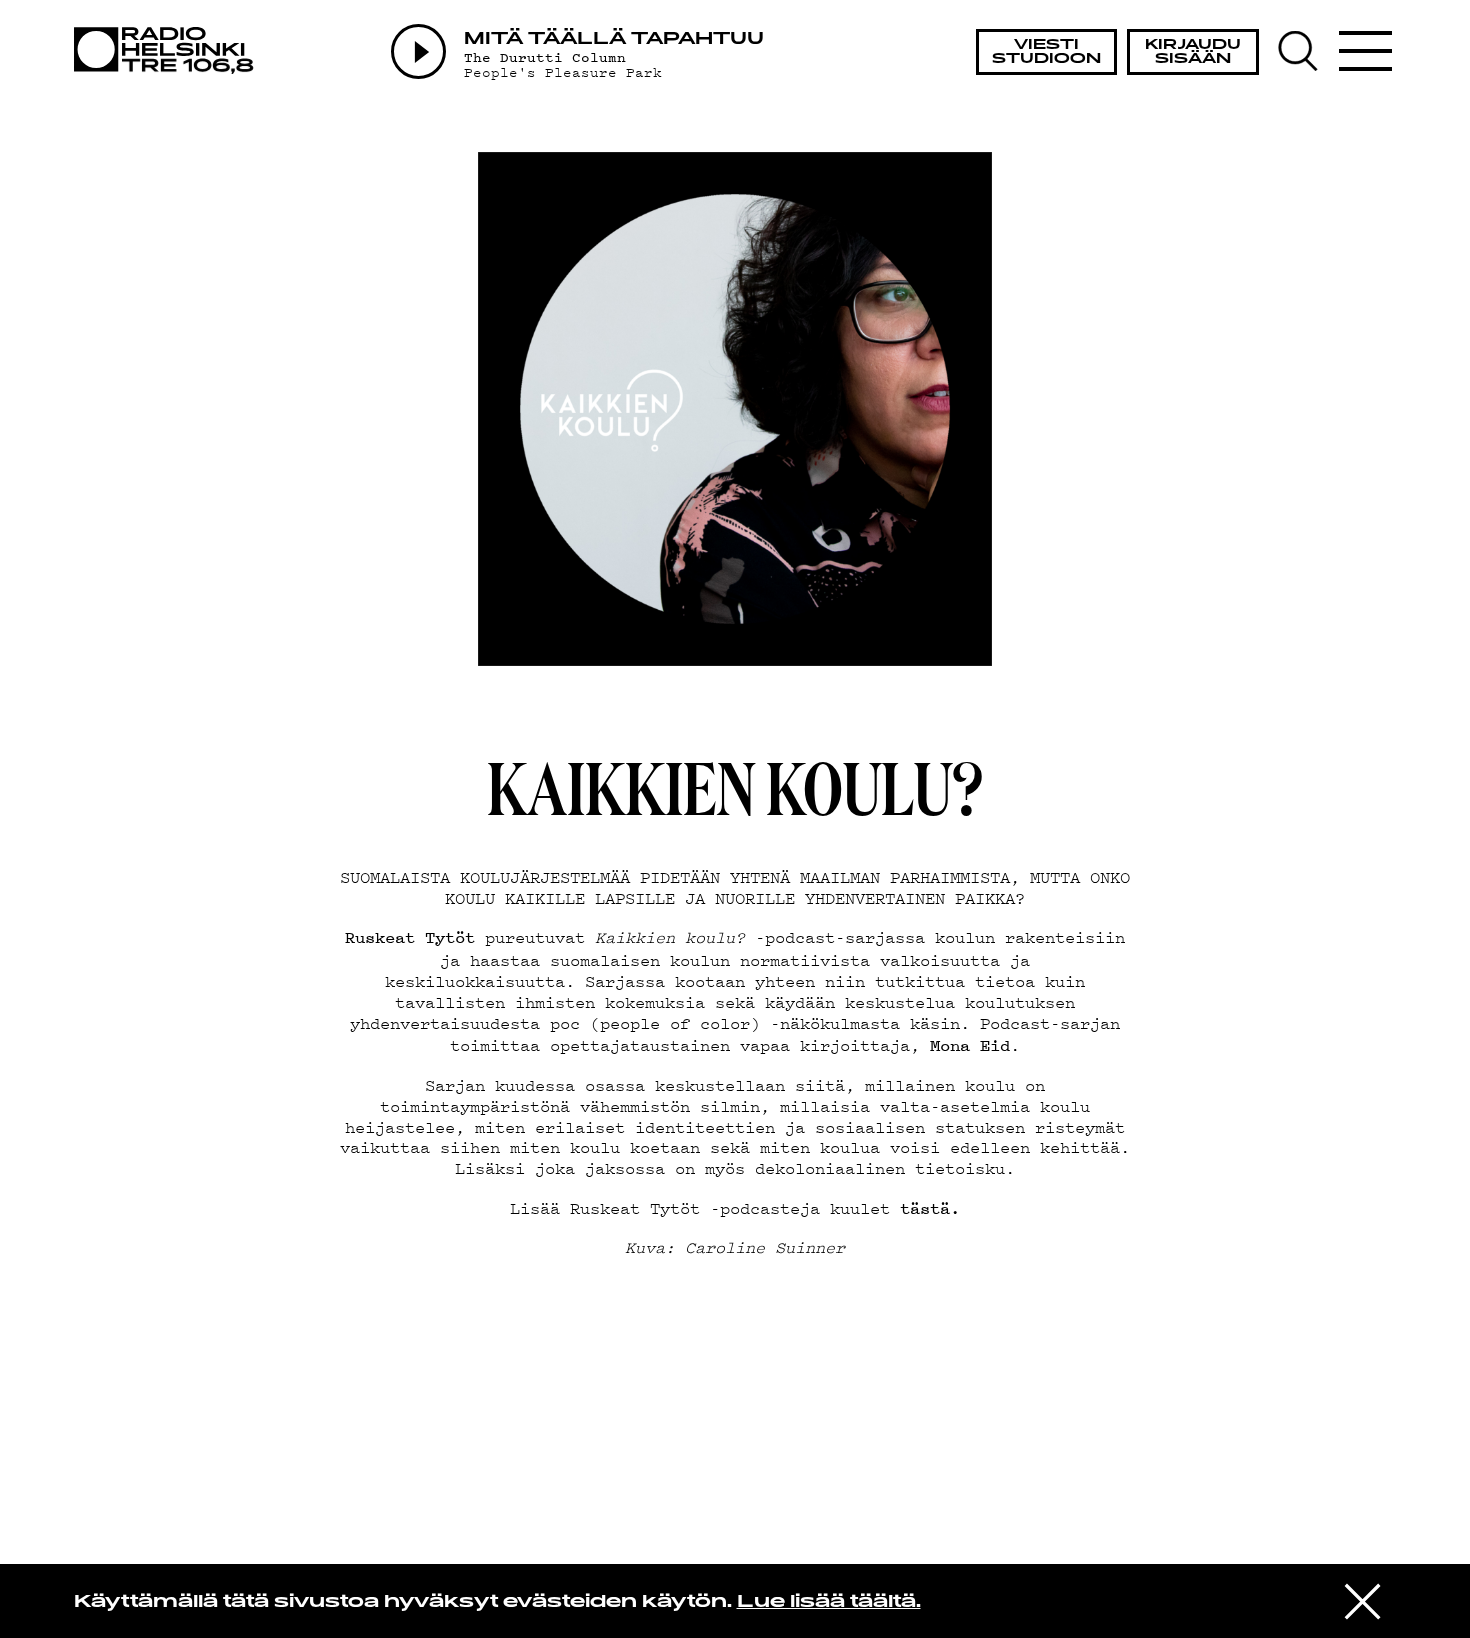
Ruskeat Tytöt (410, 937)
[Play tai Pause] (418, 51)
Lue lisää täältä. (829, 1602)
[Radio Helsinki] (169, 50)
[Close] (1362, 1599)
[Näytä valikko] (1366, 51)
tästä (925, 1208)
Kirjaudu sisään (1193, 52)
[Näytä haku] (1306, 51)
